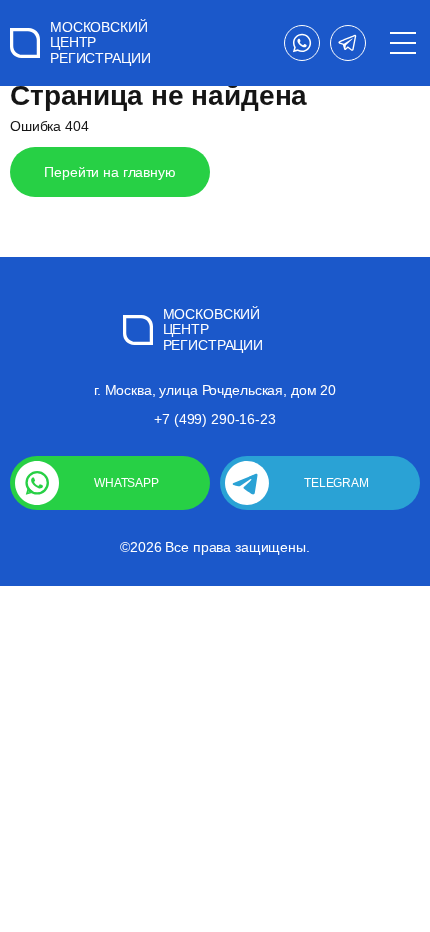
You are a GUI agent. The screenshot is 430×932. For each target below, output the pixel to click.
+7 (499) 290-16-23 (214, 419)
